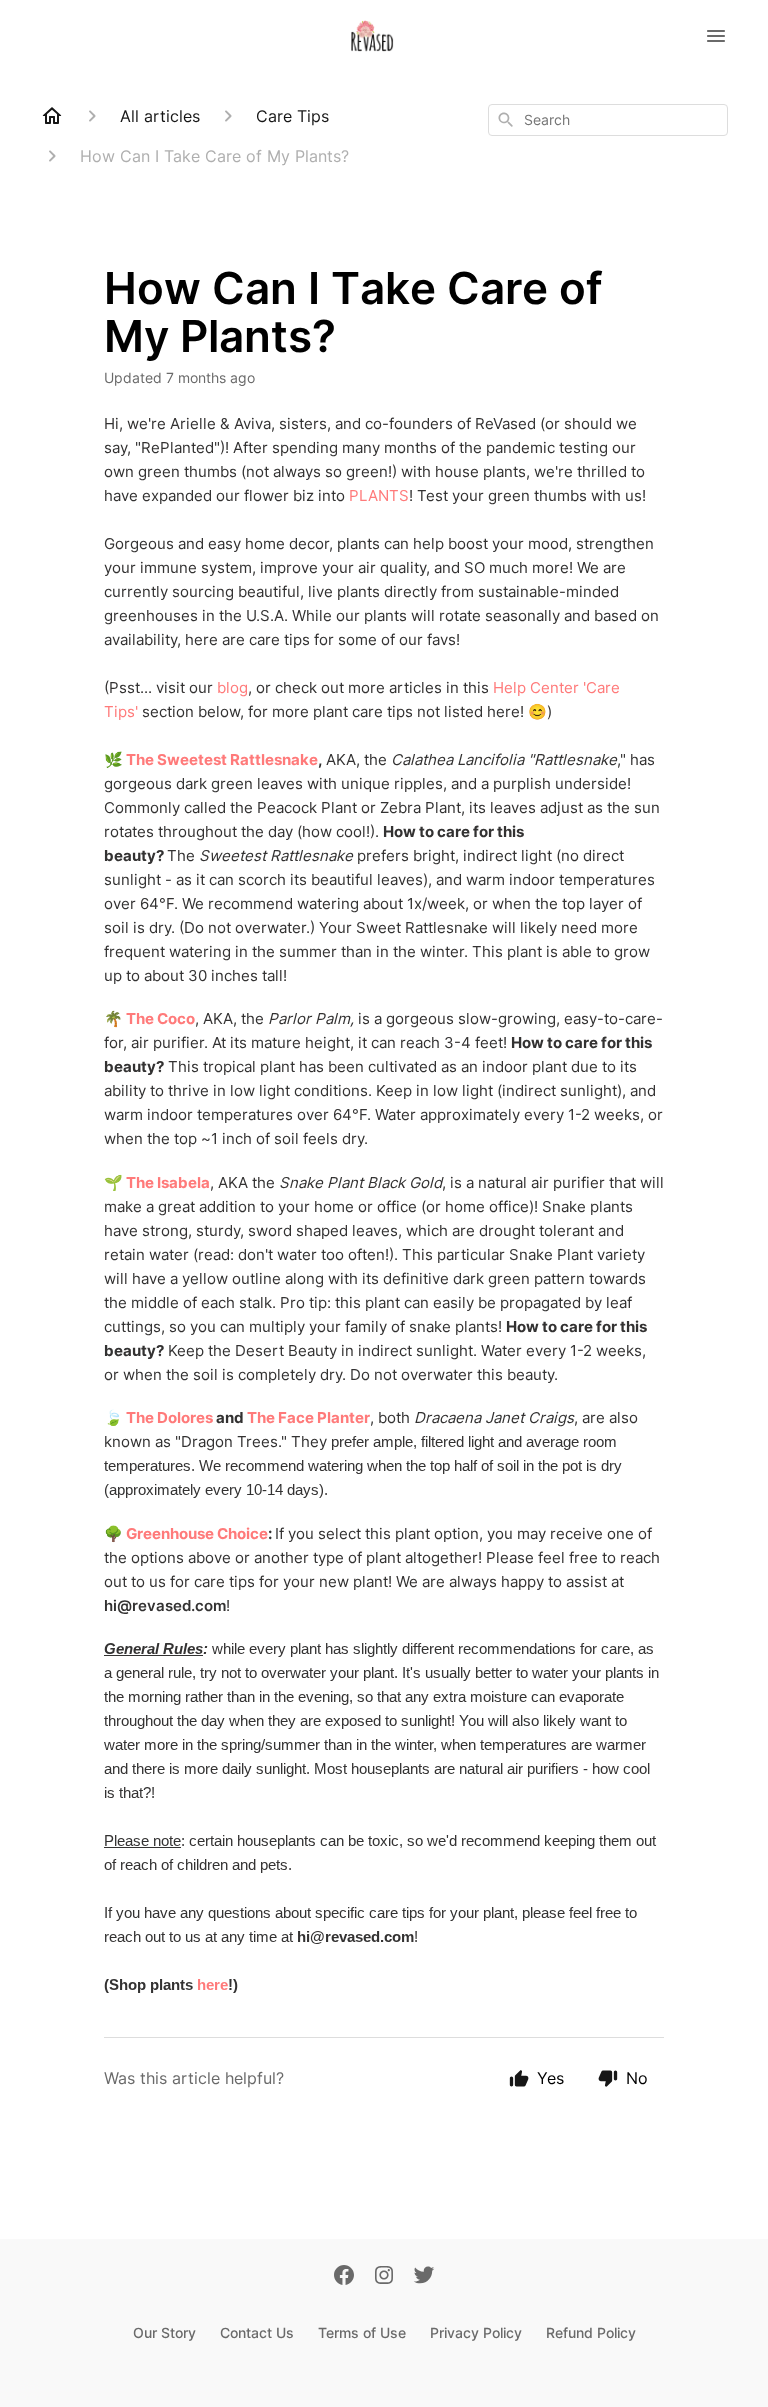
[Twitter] (424, 2277)
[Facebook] (344, 2277)
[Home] (52, 116)
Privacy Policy (476, 2332)
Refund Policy (591, 2332)
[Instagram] (384, 2277)
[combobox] (608, 120)
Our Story (164, 2332)
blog (232, 687)
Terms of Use (362, 2332)
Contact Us (257, 2332)
